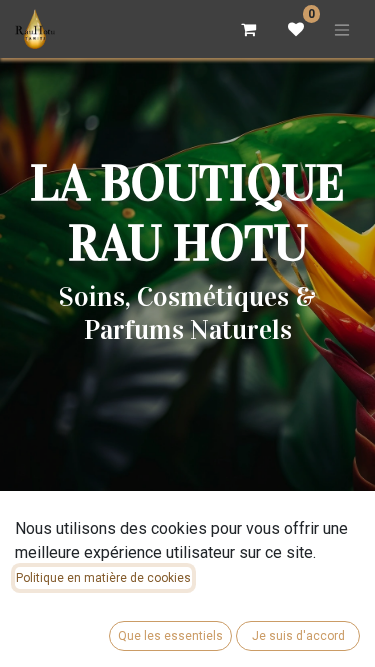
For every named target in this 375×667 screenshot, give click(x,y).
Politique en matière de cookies (103, 578)
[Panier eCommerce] (248, 29)
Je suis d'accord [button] (298, 636)
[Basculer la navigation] (342, 29)
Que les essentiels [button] (170, 636)
